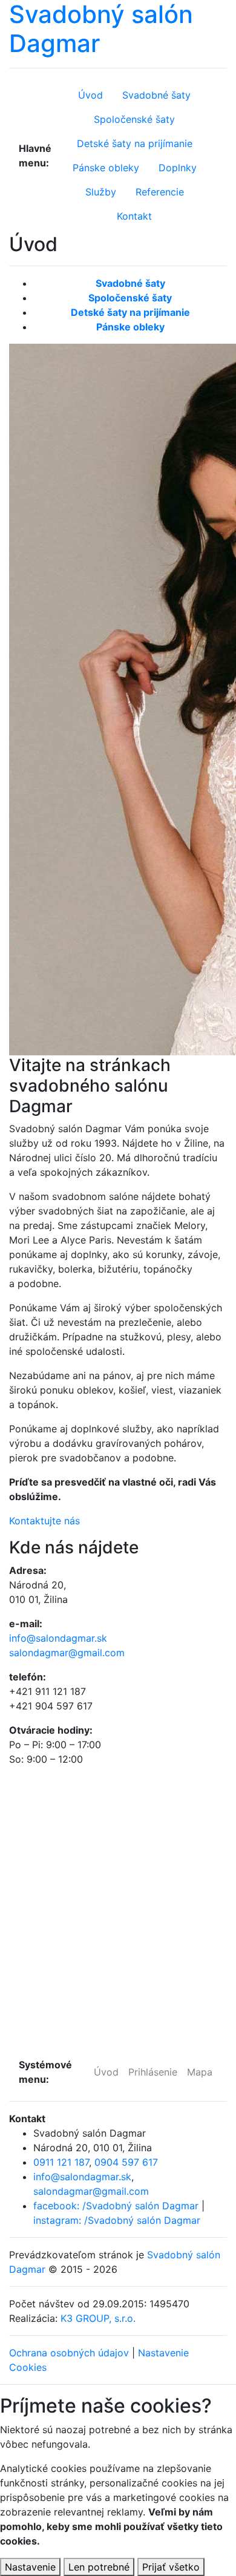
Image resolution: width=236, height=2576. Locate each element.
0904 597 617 (126, 2162)
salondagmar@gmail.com (67, 1653)
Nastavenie (30, 2567)
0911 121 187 (61, 2162)
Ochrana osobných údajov (69, 2353)
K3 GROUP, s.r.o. (98, 2318)
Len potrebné (99, 2567)
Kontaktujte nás (44, 1521)
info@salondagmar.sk (58, 1638)
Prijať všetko (171, 2567)
